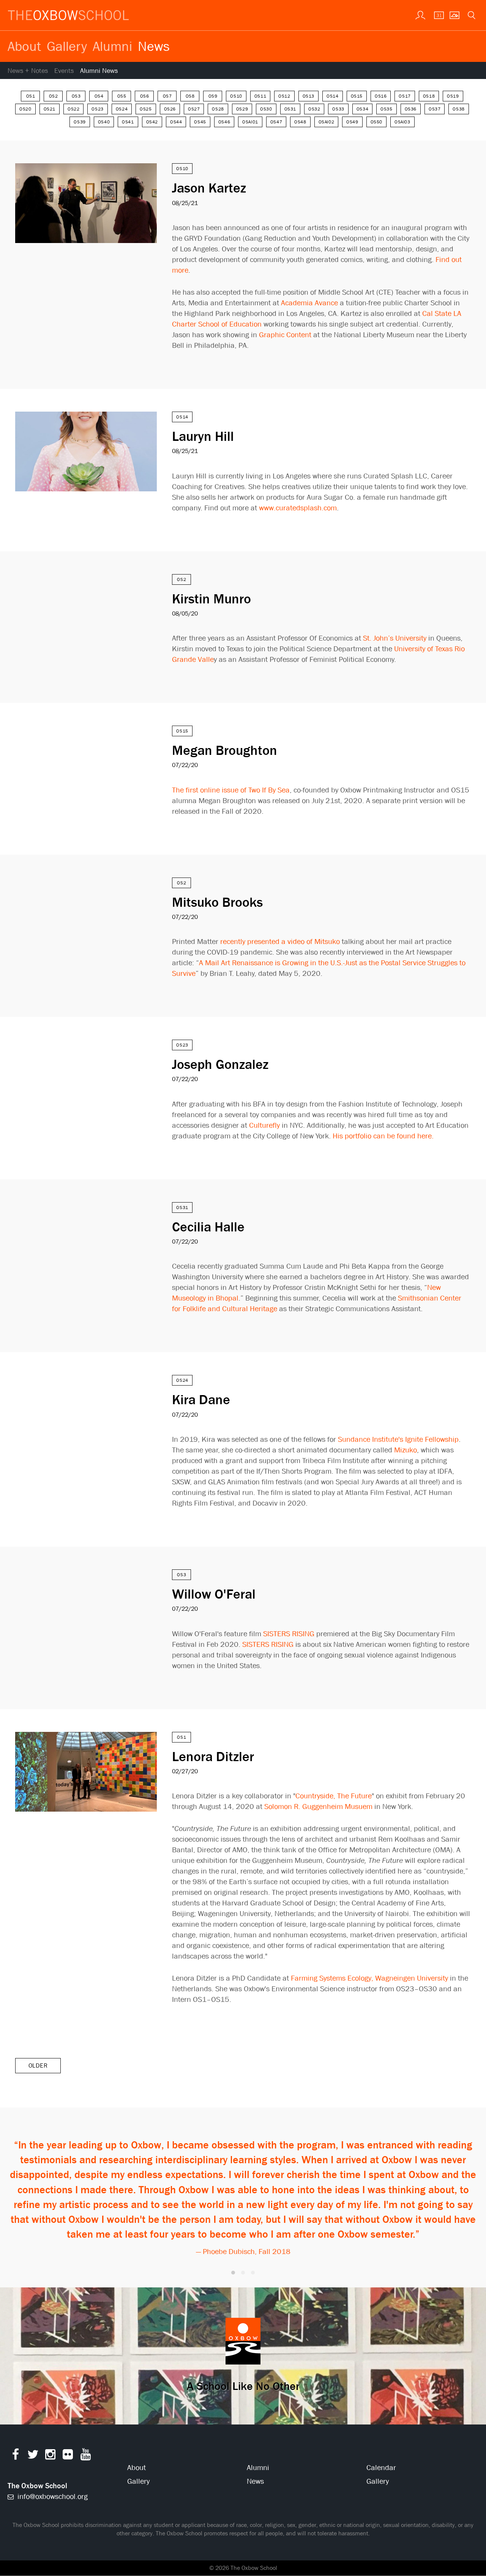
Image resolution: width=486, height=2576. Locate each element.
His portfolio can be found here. (383, 1136)
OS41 (128, 122)
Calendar (381, 2468)
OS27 (194, 109)
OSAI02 (327, 122)
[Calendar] (437, 14)
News (154, 46)
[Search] (471, 14)
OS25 (146, 109)
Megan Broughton (225, 750)
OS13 (308, 96)
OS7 (167, 96)
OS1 (31, 96)
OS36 (411, 109)
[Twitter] (33, 2456)
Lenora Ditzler (213, 1756)
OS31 (290, 109)
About (24, 46)
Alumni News (99, 71)
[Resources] (420, 14)
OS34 (362, 109)
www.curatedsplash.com (298, 508)
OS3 (76, 96)
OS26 (170, 109)
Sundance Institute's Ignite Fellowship (398, 1439)
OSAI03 (402, 122)
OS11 (260, 96)
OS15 (357, 96)
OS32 (314, 109)
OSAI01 (250, 122)
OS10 (236, 96)
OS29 (242, 109)
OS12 (284, 96)
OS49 (352, 122)
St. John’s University (395, 638)
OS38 (458, 109)
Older (38, 2065)
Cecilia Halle (208, 1226)
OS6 (145, 96)
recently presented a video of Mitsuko (280, 942)
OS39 (80, 122)
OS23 (97, 109)
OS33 (338, 109)
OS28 (218, 109)
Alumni (112, 46)
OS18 (429, 96)
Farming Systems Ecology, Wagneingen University (369, 1978)
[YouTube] (86, 2456)
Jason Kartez (209, 188)
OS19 (453, 96)
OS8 (190, 96)
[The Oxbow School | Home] (68, 15)
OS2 (54, 96)
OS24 (122, 109)
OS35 (386, 109)
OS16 (381, 96)
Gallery (67, 46)
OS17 (405, 96)
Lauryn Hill (203, 436)
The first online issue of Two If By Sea (231, 790)
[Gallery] (454, 14)
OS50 (376, 122)
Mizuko (406, 1450)
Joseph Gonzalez (220, 1064)
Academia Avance (309, 303)
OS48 (300, 122)
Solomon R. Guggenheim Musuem (318, 1807)
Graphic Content (285, 335)
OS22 (73, 109)
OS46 (224, 122)
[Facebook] (15, 2456)
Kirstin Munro (211, 598)
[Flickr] (68, 2456)
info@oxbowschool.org (52, 2496)
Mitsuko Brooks (217, 902)
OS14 (332, 96)
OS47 (276, 122)
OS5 (122, 96)
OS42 (152, 122)
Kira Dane (201, 1399)
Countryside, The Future (334, 1796)
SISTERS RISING (289, 1634)
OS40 (104, 122)
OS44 (176, 122)
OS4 (99, 96)
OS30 (266, 109)
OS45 (200, 122)
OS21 (50, 109)
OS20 (25, 109)
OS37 (435, 109)
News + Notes (28, 71)
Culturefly (264, 1125)
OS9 (213, 96)
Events (64, 71)
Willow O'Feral (214, 1594)
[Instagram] (50, 2456)
